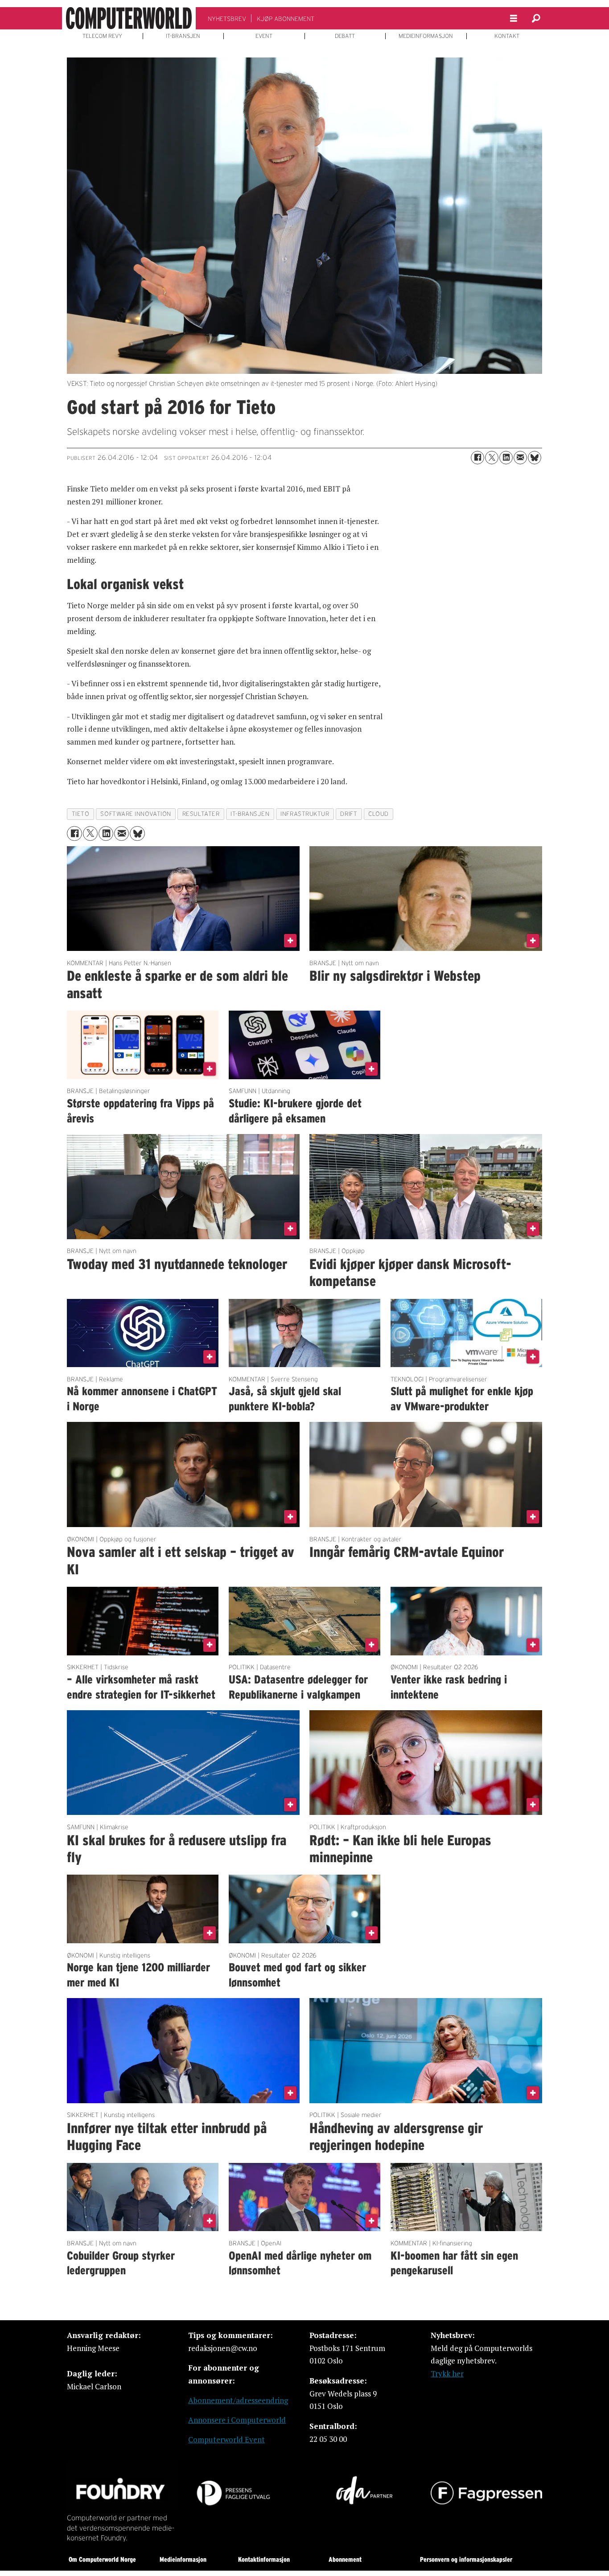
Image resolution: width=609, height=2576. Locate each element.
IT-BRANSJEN (183, 36)
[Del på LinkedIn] (506, 458)
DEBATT (345, 36)
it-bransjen (250, 814)
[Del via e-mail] (520, 458)
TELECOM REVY (102, 36)
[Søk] (536, 18)
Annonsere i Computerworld (237, 2420)
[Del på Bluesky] (535, 458)
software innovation (136, 814)
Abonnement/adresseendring (238, 2400)
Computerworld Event (226, 2439)
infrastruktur (305, 814)
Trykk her (447, 2373)
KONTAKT (507, 36)
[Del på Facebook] (477, 458)
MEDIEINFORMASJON (426, 36)
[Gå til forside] (129, 18)
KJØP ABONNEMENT (286, 19)
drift (349, 814)
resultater (201, 814)
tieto (81, 814)
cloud (379, 814)
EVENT (264, 36)
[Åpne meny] (514, 18)
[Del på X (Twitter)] (492, 458)
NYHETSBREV (227, 19)
